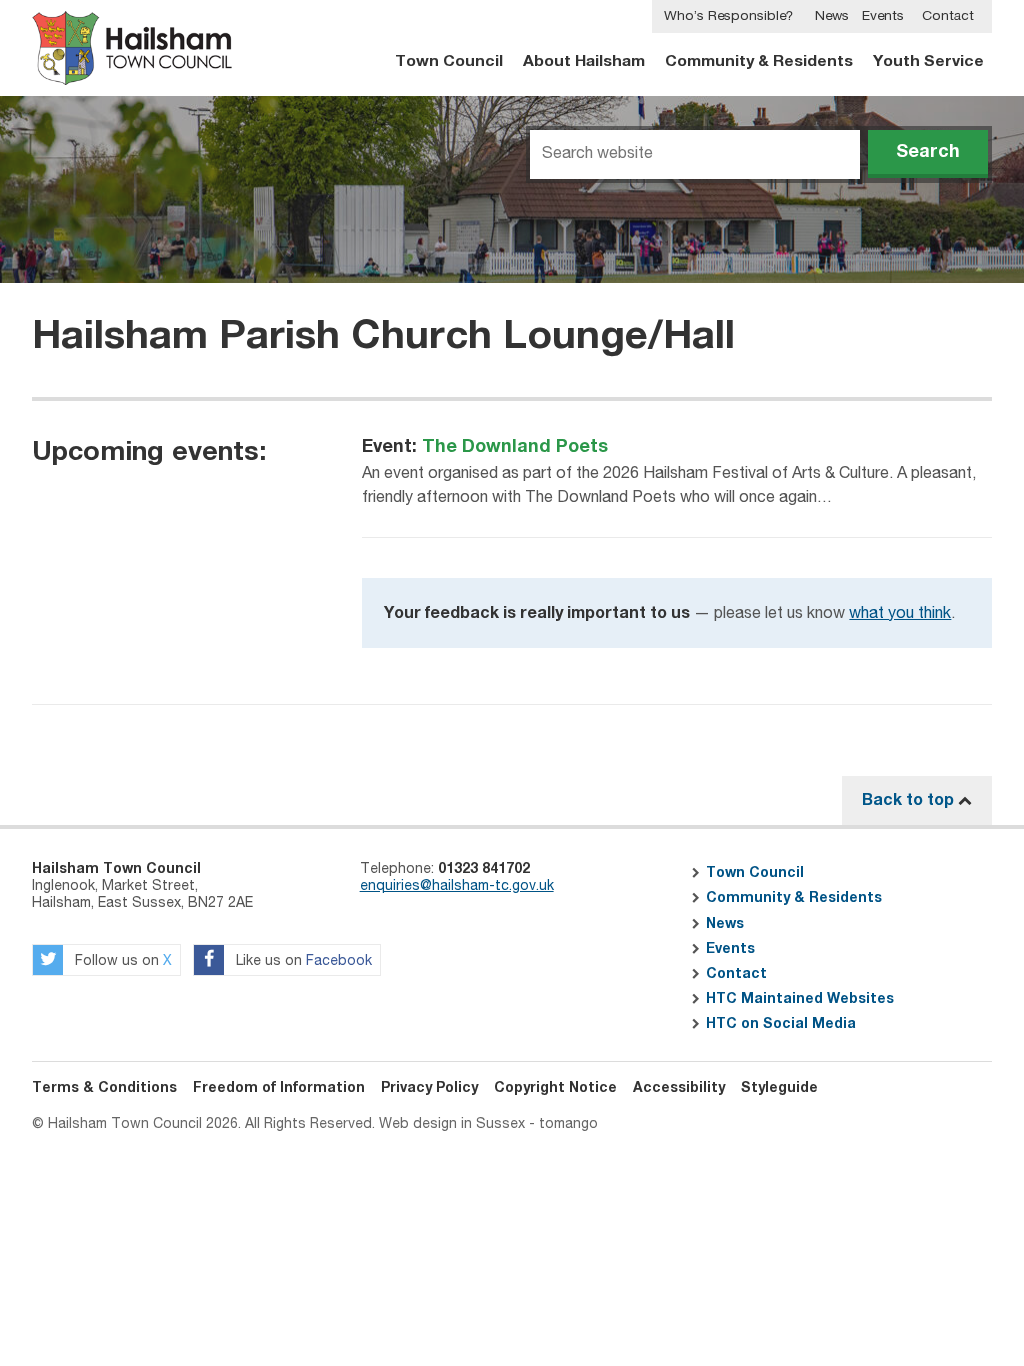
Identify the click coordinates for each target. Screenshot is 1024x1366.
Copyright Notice (555, 1088)
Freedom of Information (279, 1088)
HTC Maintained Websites (800, 999)
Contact (948, 16)
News (832, 16)
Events (883, 16)
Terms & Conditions (104, 1088)
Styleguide (779, 1088)
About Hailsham (584, 61)
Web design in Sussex (452, 1124)
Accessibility (679, 1088)
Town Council (449, 61)
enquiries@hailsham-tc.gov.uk (457, 886)
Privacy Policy (429, 1088)
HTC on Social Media (781, 1024)
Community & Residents (759, 61)
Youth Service (928, 61)
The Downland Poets (515, 447)
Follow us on (121, 961)
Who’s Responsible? (728, 16)
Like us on (302, 961)
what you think (900, 614)
